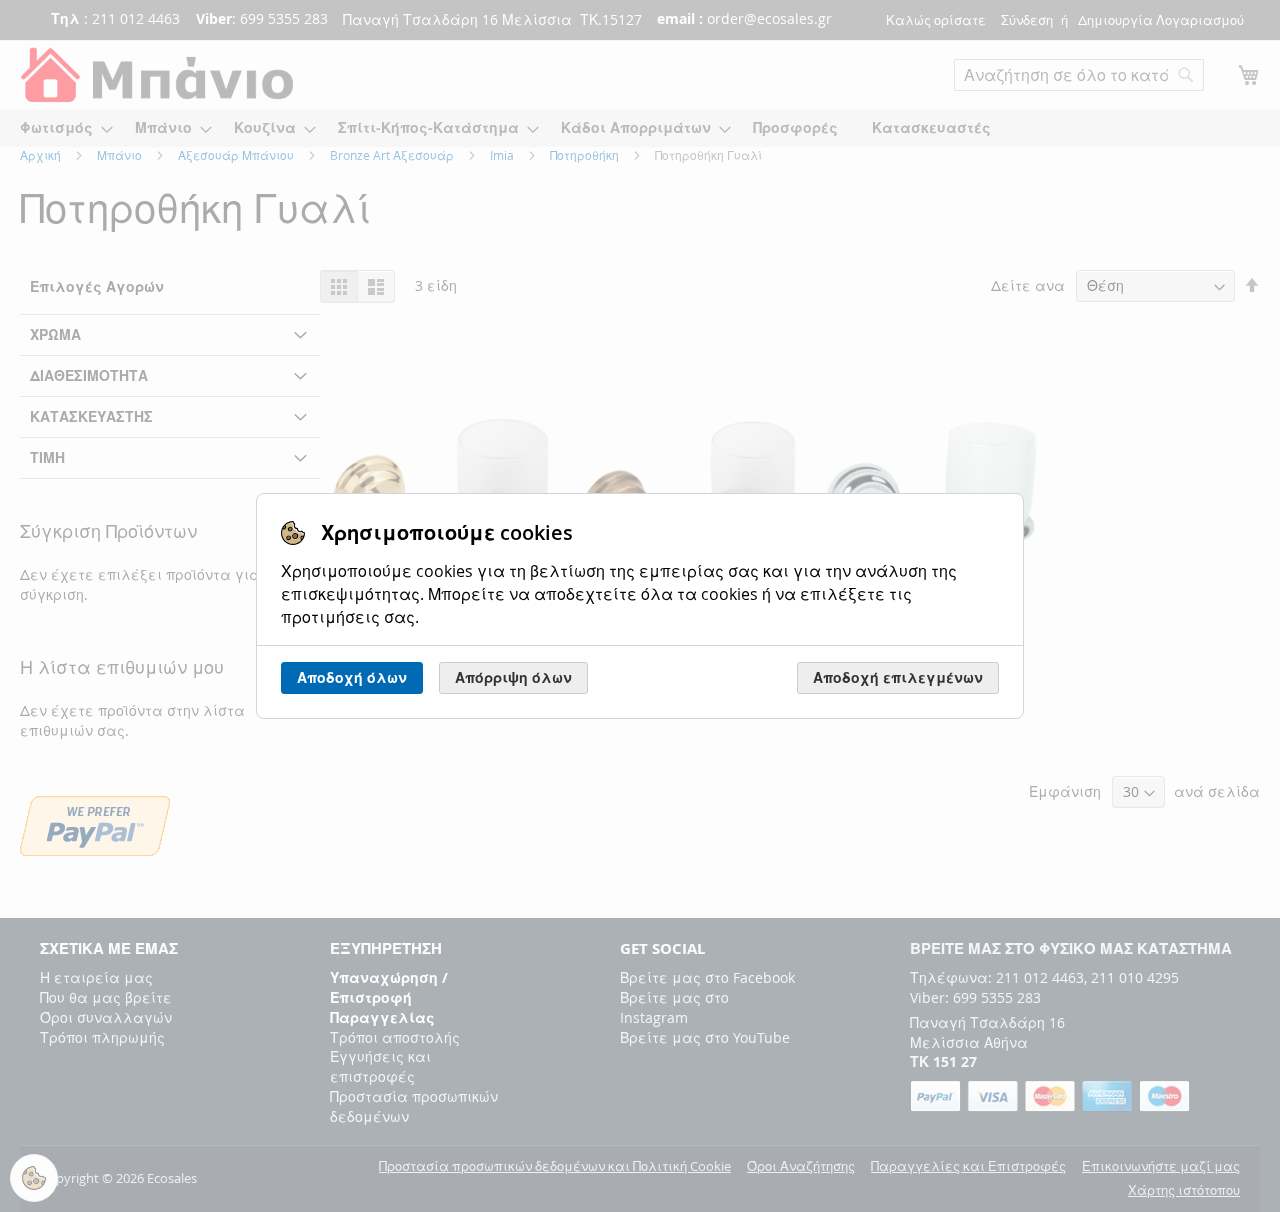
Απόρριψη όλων (513, 677)
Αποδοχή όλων (352, 677)
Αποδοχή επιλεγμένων (898, 677)
